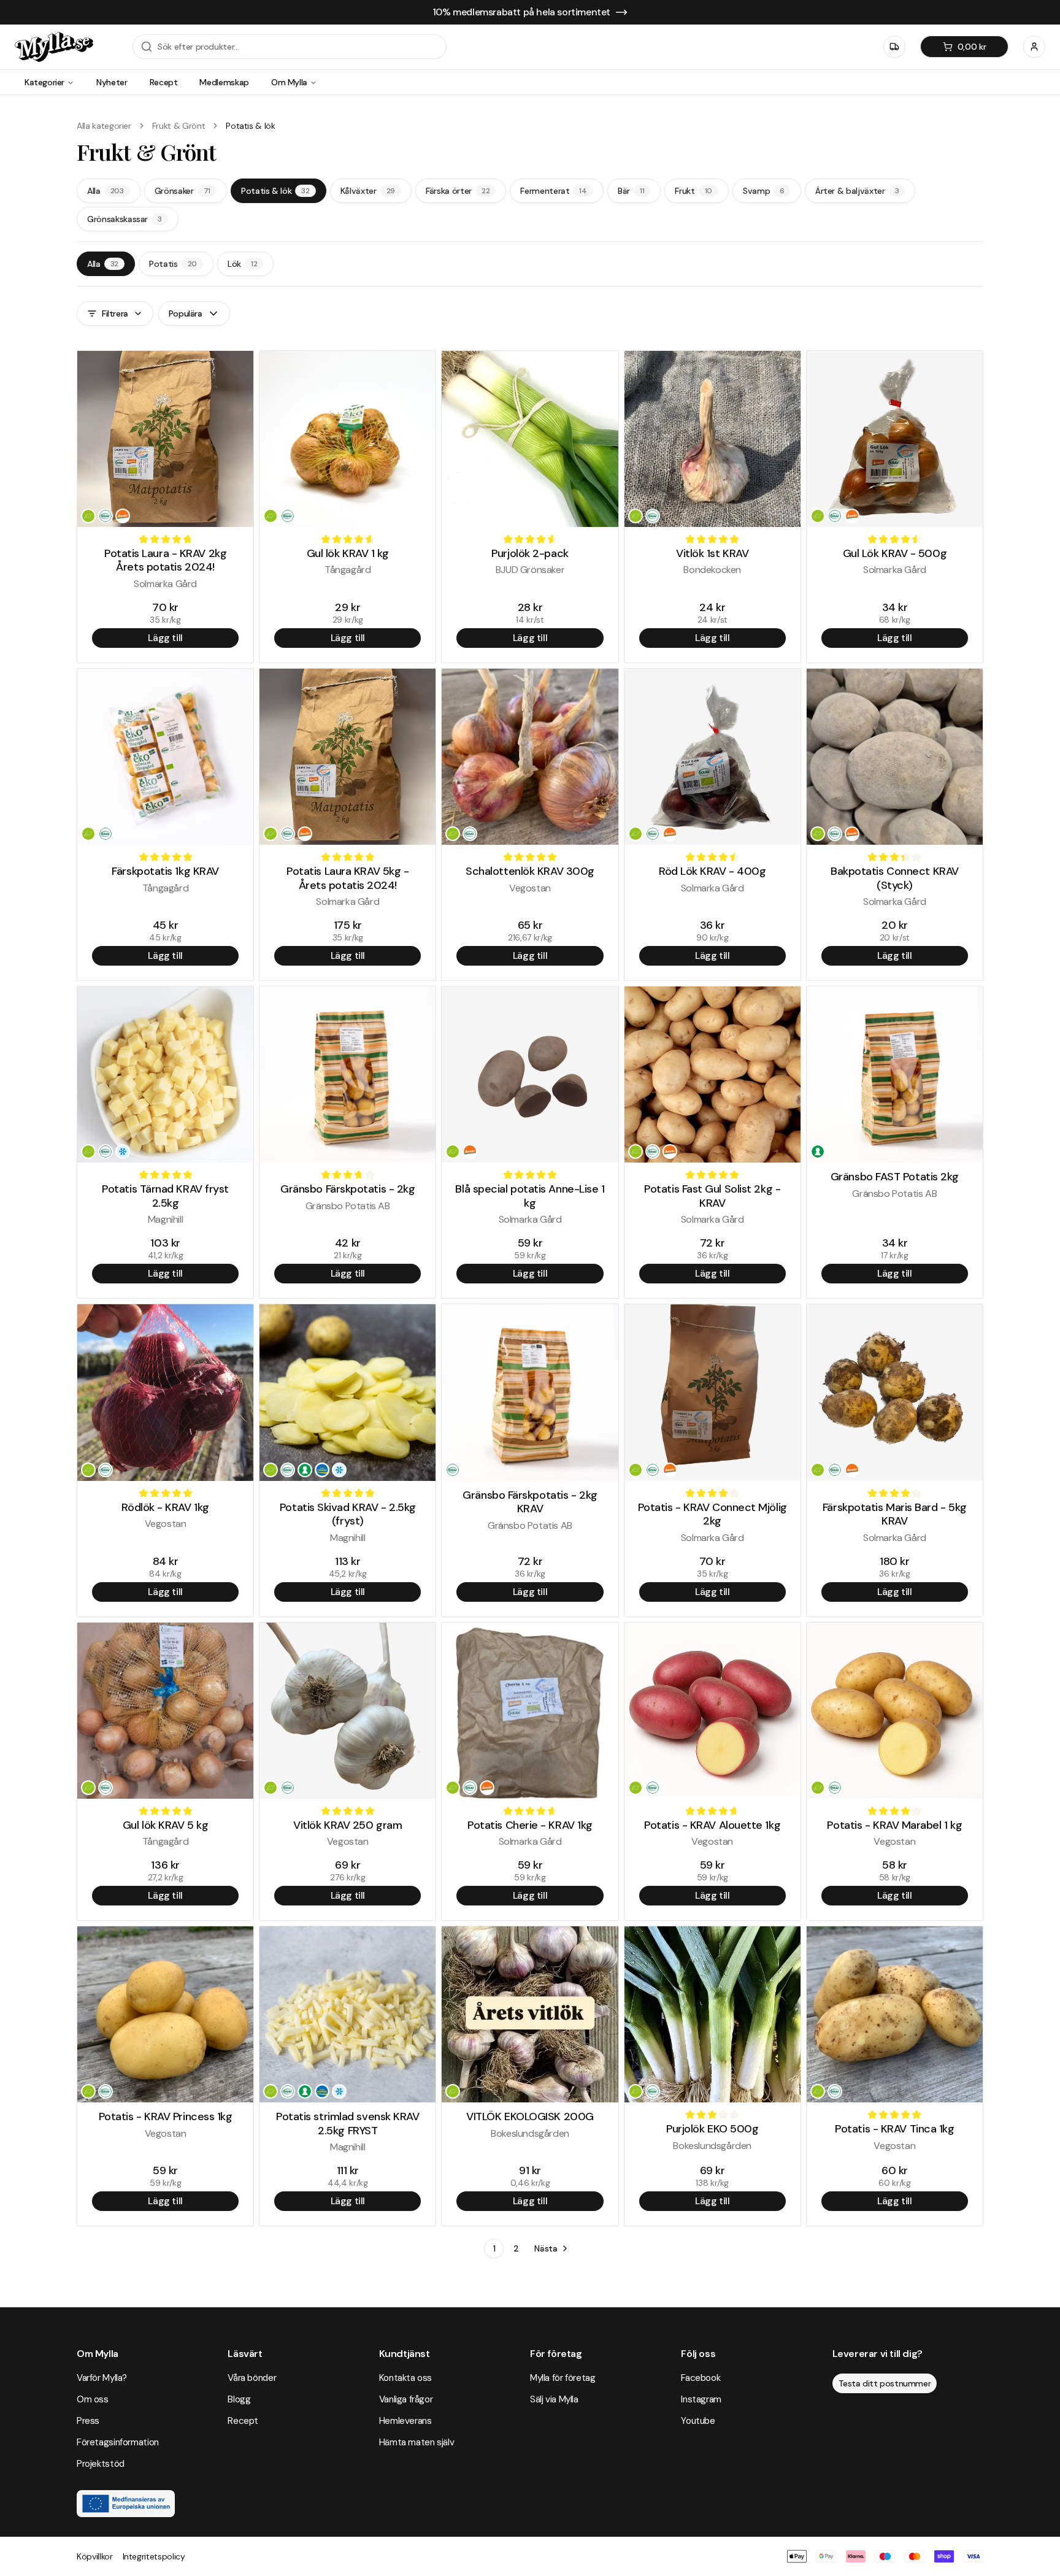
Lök (242, 264)
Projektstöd (101, 2464)
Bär (631, 191)
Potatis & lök (275, 191)
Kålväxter (368, 191)
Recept (164, 82)
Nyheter (112, 82)
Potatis (173, 264)
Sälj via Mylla (554, 2399)
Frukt (693, 191)
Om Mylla (289, 82)
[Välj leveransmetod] (894, 47)
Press (88, 2421)
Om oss (93, 2399)
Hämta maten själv (417, 2442)
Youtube (698, 2421)
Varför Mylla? (102, 2378)
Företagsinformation (118, 2442)
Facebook (701, 2378)
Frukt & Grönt (179, 126)
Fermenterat (554, 191)
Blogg (239, 2399)
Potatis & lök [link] (250, 126)
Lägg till (165, 638)
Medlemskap (224, 82)
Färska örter (458, 191)
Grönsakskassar (125, 219)
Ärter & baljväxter (857, 191)
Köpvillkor (95, 2556)
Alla (106, 191)
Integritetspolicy (154, 2556)
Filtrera (115, 313)
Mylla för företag (563, 2378)
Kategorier (44, 82)
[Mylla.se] (54, 47)
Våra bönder (252, 2378)
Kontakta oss (405, 2378)
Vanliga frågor (406, 2399)
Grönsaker (182, 191)
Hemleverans (405, 2421)
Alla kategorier (104, 126)
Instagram (701, 2399)
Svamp (764, 191)
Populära (186, 313)
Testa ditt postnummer (885, 2383)
